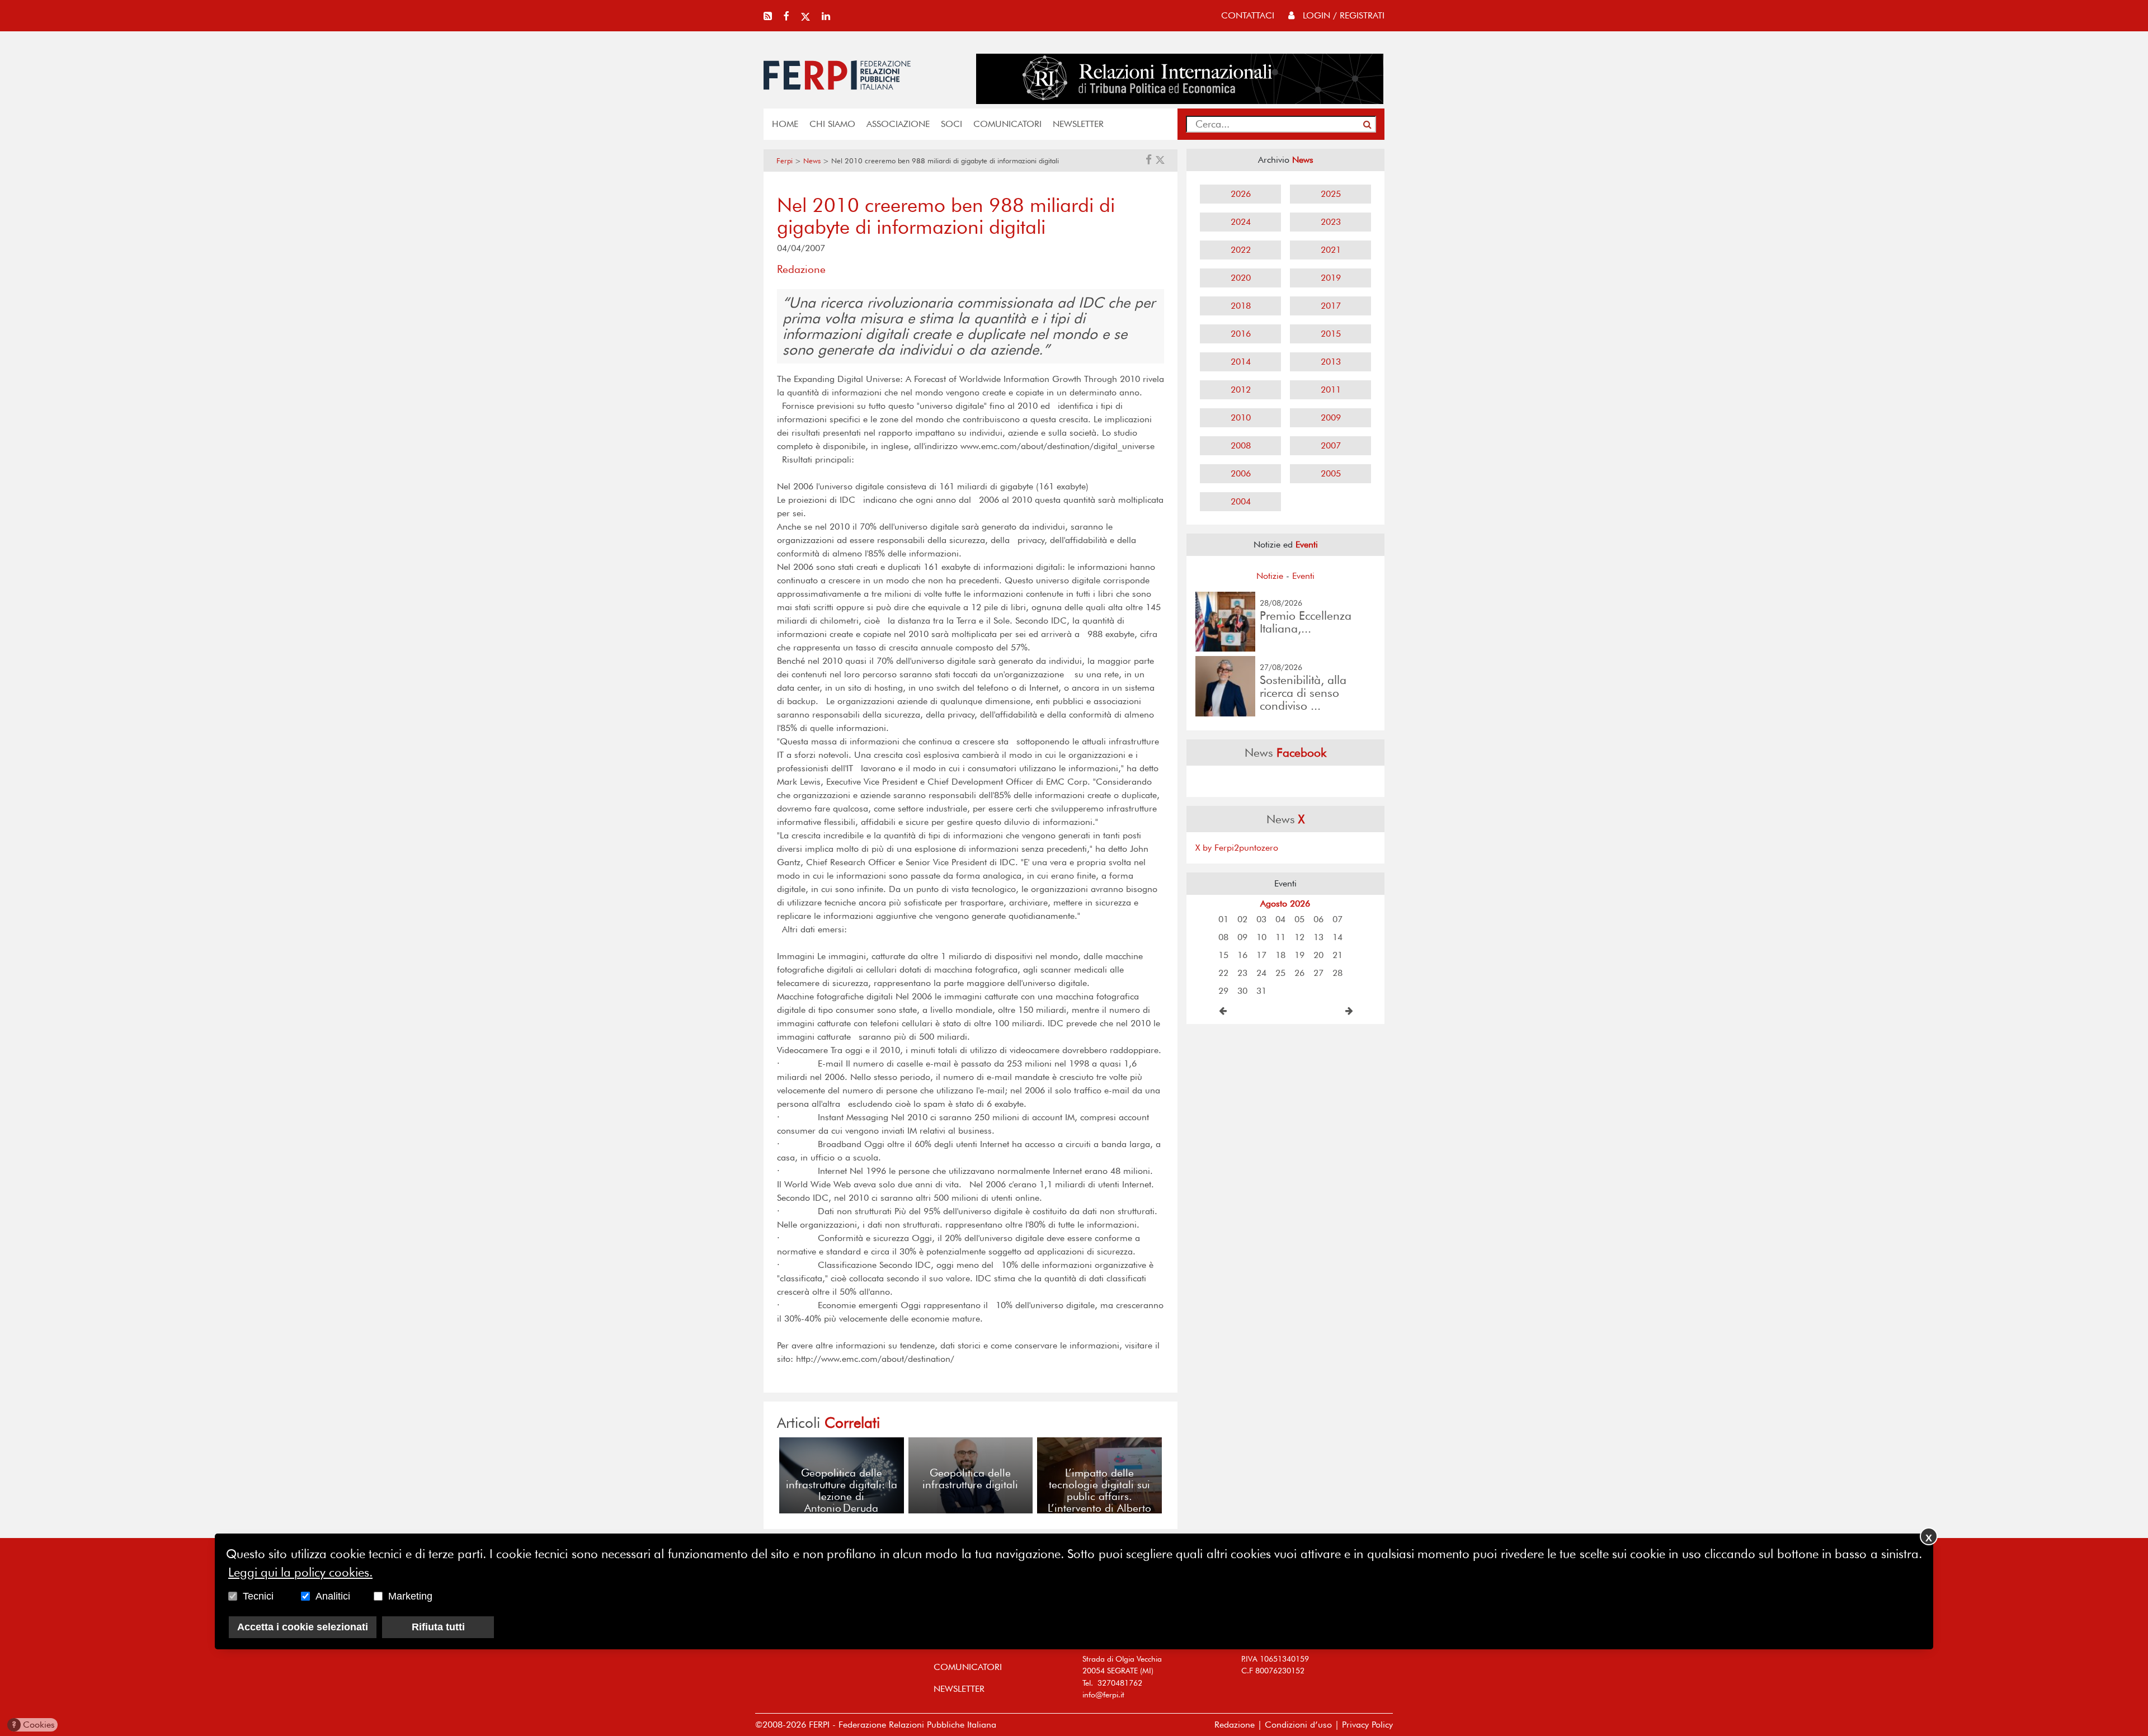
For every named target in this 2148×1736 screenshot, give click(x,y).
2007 (1331, 445)
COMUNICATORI (1007, 124)
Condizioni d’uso (1298, 1725)
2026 (1241, 194)
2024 (1241, 222)
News (812, 161)
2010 (1241, 418)
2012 (1241, 390)
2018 (1241, 306)
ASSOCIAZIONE (898, 124)
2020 (1241, 278)
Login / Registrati (1342, 15)
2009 (1331, 418)
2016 (1241, 334)
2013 (1331, 362)
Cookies (33, 1725)
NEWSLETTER (1078, 124)
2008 (1241, 445)
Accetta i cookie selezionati (303, 1627)
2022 (1241, 250)
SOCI (951, 124)
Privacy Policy (1367, 1725)
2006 (1241, 473)
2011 (1331, 390)
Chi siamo (832, 124)
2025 (1331, 194)
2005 (1331, 473)
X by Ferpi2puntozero (1237, 848)
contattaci (1248, 15)
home (785, 124)
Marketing (410, 1596)
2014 (1241, 362)
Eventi (1303, 576)
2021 (1331, 250)
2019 (1331, 278)
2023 (1331, 222)
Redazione (1235, 1725)
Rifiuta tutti (438, 1627)
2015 (1331, 334)
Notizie (1270, 576)
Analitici (333, 1596)
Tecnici (258, 1596)
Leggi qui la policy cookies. (300, 1572)
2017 (1331, 306)
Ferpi (785, 161)
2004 (1241, 501)
